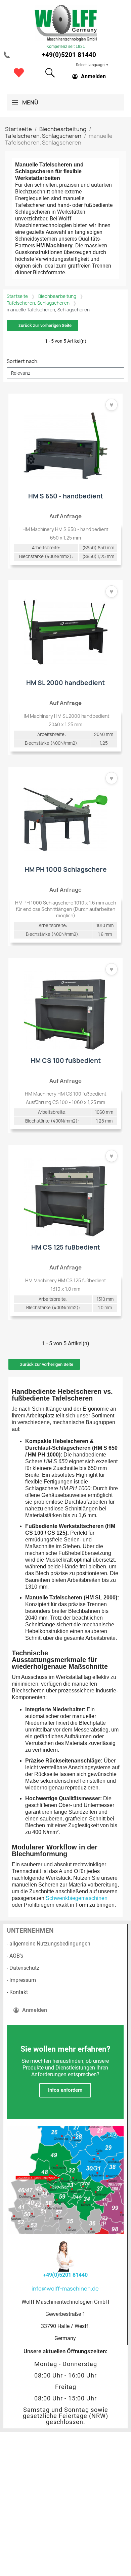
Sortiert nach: (23, 361)
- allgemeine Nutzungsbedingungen (49, 1944)
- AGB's (15, 1956)
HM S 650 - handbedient (66, 496)
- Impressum (21, 1980)
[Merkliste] (19, 73)
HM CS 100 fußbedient (66, 1061)
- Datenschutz (23, 1968)
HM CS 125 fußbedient (66, 1247)
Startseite (17, 296)
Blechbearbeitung (57, 296)
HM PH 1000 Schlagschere (66, 869)
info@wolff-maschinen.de (65, 2289)
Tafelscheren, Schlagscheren (38, 303)
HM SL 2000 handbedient (65, 683)
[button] (50, 73)
